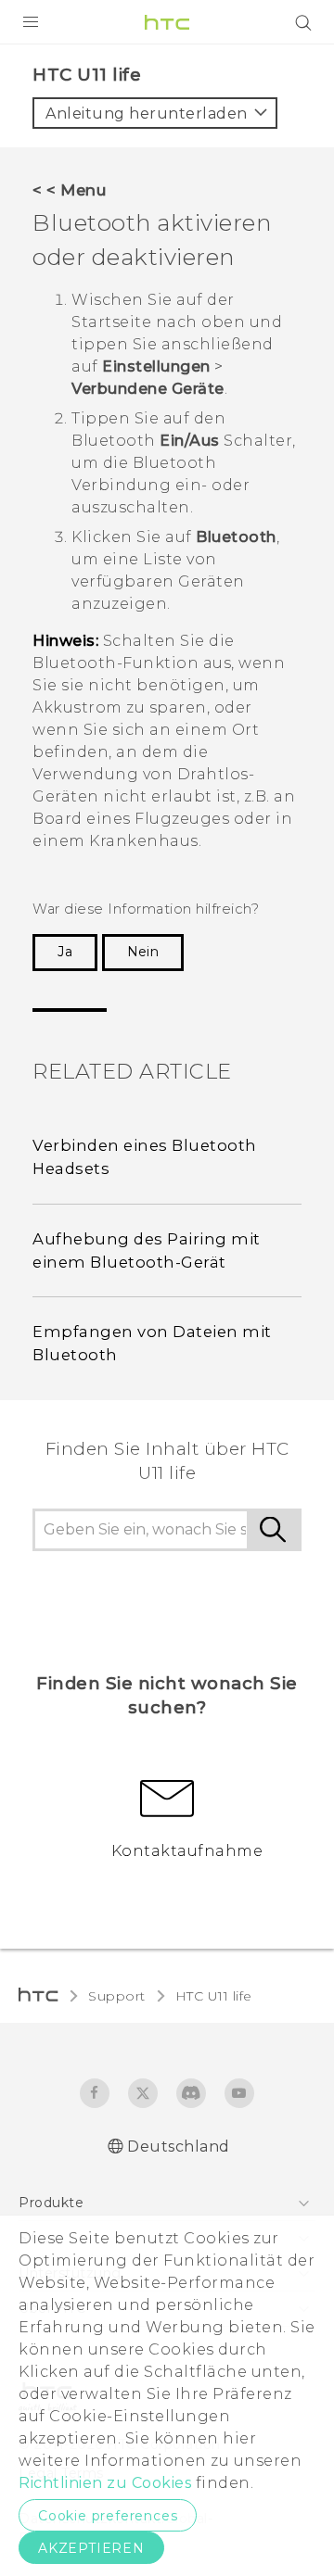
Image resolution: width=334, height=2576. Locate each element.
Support (117, 1996)
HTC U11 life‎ (214, 1996)
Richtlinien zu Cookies (105, 2483)
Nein (143, 952)
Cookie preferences (108, 2516)
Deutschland (179, 2147)
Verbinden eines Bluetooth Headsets (145, 1157)
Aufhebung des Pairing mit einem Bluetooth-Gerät (147, 1250)
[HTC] (167, 22)
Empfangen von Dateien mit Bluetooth (152, 1343)
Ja (65, 952)
